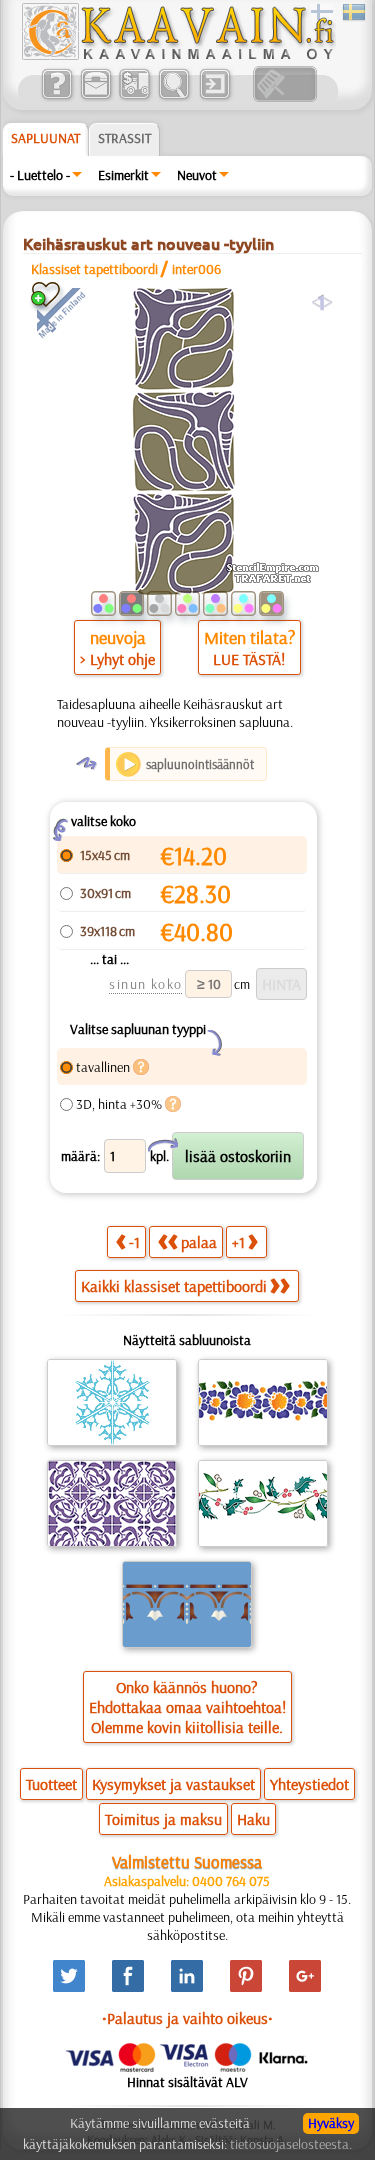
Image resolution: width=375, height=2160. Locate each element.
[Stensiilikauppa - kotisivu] (177, 55)
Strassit (124, 138)
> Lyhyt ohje (117, 659)
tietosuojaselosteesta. (291, 2144)
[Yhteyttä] (95, 97)
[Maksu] (134, 97)
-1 (134, 1242)
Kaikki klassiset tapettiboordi (174, 1286)
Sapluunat (45, 138)
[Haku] (173, 97)
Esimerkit (123, 175)
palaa (199, 1242)
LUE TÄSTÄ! (249, 659)
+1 (238, 1242)
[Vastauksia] (56, 97)
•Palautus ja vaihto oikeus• (187, 2018)
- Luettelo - (40, 175)
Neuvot (197, 175)
